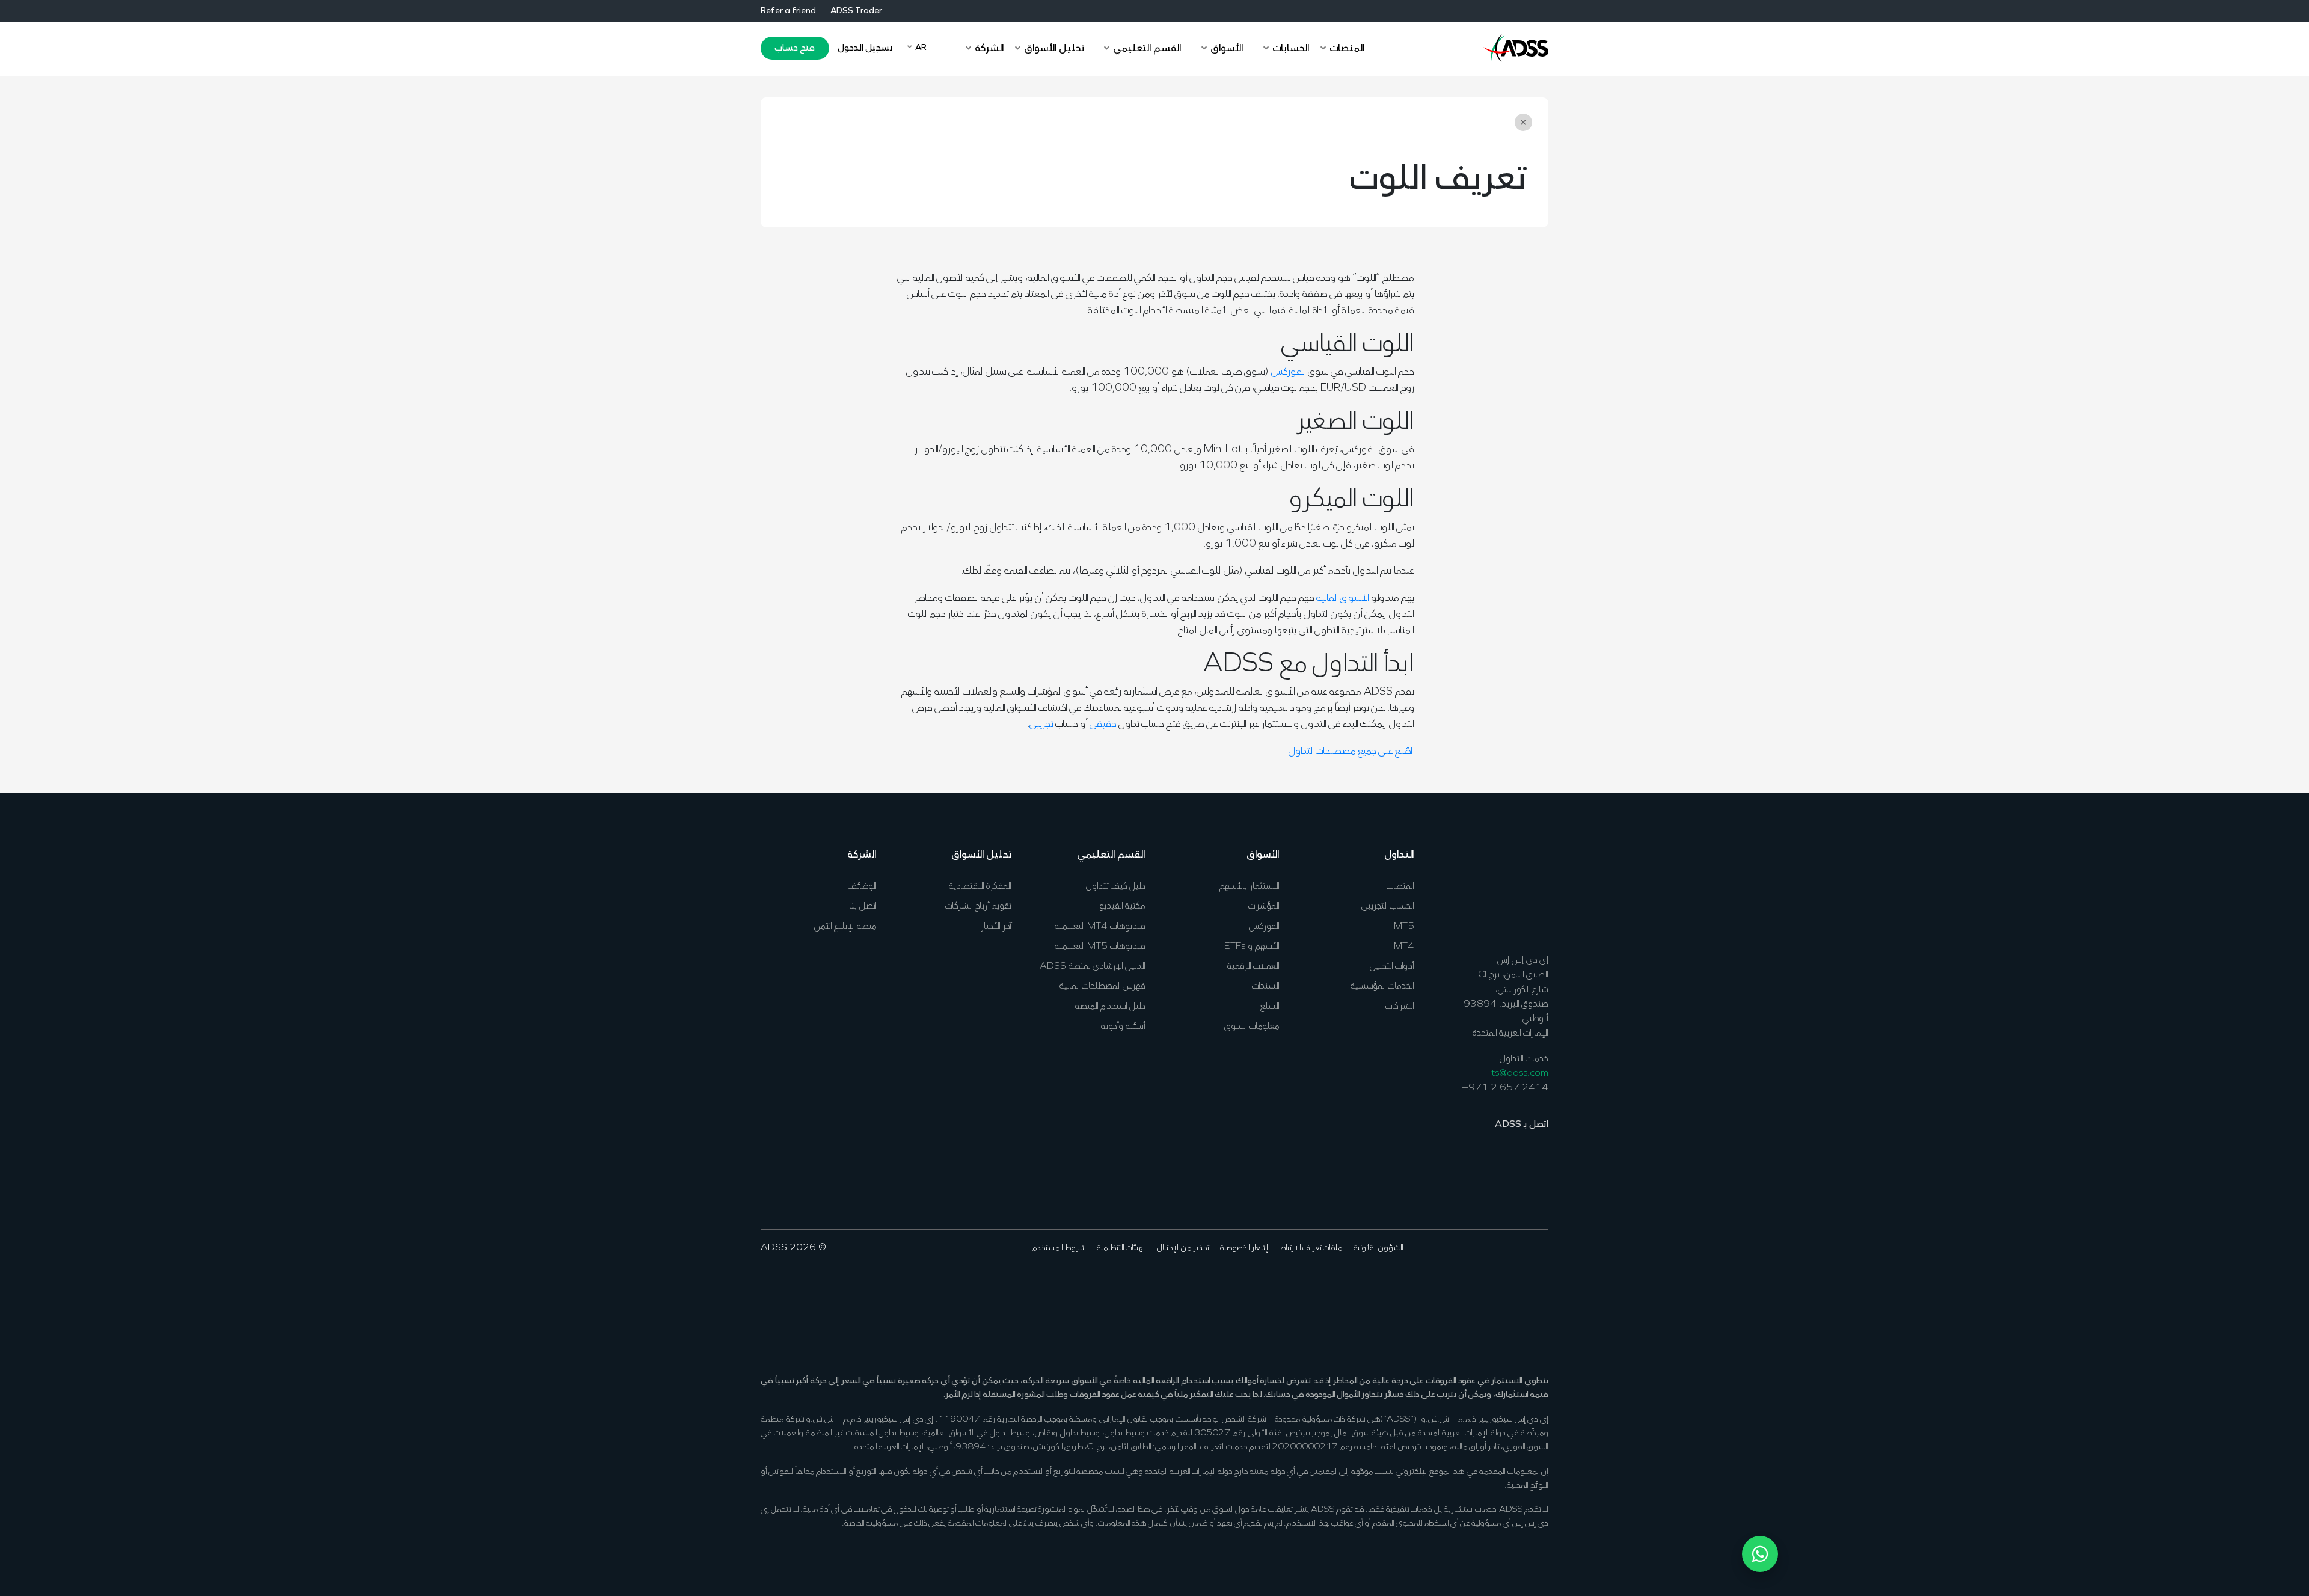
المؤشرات (1264, 906)
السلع (1270, 1007)
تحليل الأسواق (981, 855)
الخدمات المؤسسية (1382, 986)
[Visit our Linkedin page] (1503, 1284)
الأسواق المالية (1343, 598)
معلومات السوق (1252, 1027)
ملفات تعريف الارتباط (1311, 1248)
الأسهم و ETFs (1252, 947)
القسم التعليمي (1111, 855)
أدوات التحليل (1392, 966)
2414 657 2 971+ (1505, 1088)
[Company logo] (1516, 47)
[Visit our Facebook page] (1540, 1284)
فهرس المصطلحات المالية (1102, 986)
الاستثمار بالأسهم (1250, 886)
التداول (1399, 855)
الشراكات (1400, 1007)
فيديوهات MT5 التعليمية (1100, 947)
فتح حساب (795, 48)
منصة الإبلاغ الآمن (845, 927)
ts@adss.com (1520, 1073)
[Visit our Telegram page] (1447, 1284)
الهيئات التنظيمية (1121, 1248)
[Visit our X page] (1522, 1284)
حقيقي (1103, 725)
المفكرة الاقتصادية (980, 886)
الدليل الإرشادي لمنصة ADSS (1093, 966)
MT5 (1404, 927)
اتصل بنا (863, 906)
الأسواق (1263, 855)
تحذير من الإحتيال (1183, 1248)
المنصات (1400, 886)
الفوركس (1289, 372)
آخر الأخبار (996, 927)
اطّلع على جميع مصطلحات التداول (1351, 752)
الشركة (862, 855)
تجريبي (1041, 725)
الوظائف (862, 886)
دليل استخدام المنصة (1110, 1007)
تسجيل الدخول (865, 48)
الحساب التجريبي (1388, 906)
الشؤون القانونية (1378, 1248)
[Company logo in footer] (1516, 891)
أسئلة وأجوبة (1123, 1027)
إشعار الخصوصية (1244, 1248)
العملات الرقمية (1253, 966)
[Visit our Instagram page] (1466, 1284)
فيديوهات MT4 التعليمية (1100, 927)
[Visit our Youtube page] (1484, 1284)
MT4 (1404, 947)
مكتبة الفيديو (1122, 906)
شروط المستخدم (1059, 1248)
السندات (1266, 986)
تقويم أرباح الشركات (978, 906)
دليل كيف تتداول (1116, 886)
